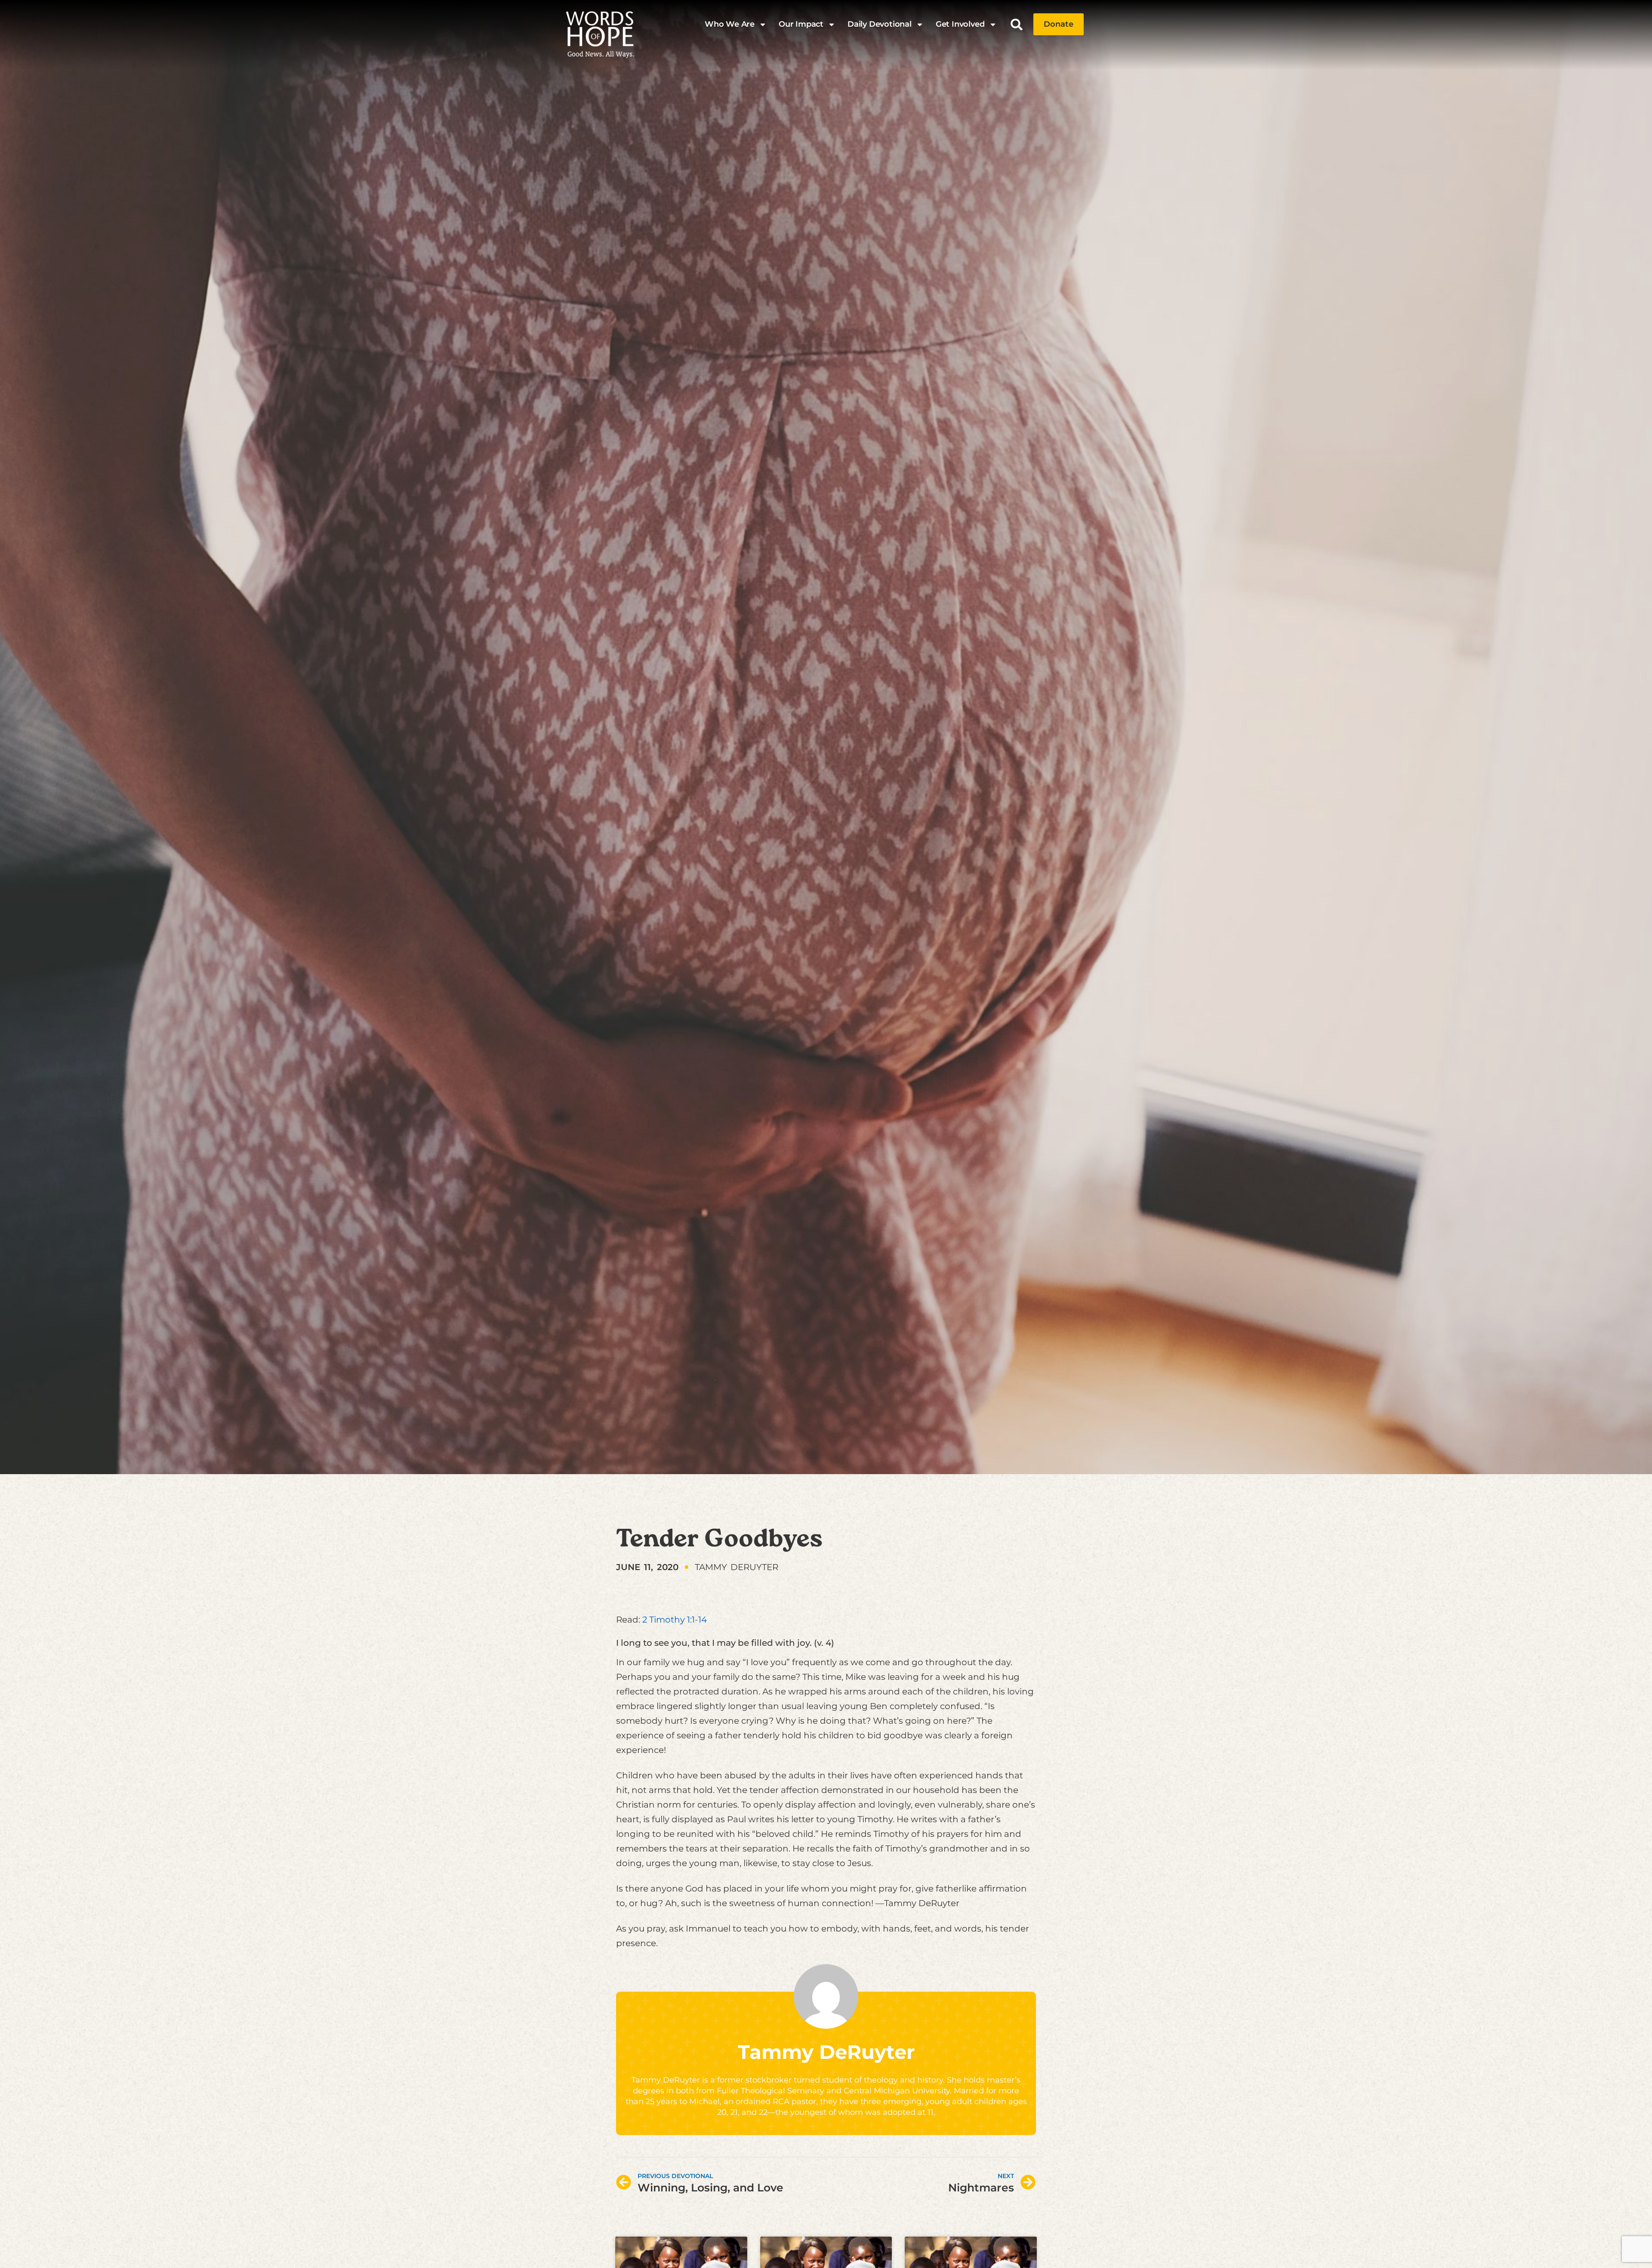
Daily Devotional (880, 24)
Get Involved (960, 24)
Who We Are (730, 24)
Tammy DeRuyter (826, 2052)
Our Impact (801, 24)
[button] (1017, 24)
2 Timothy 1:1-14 (675, 1620)
